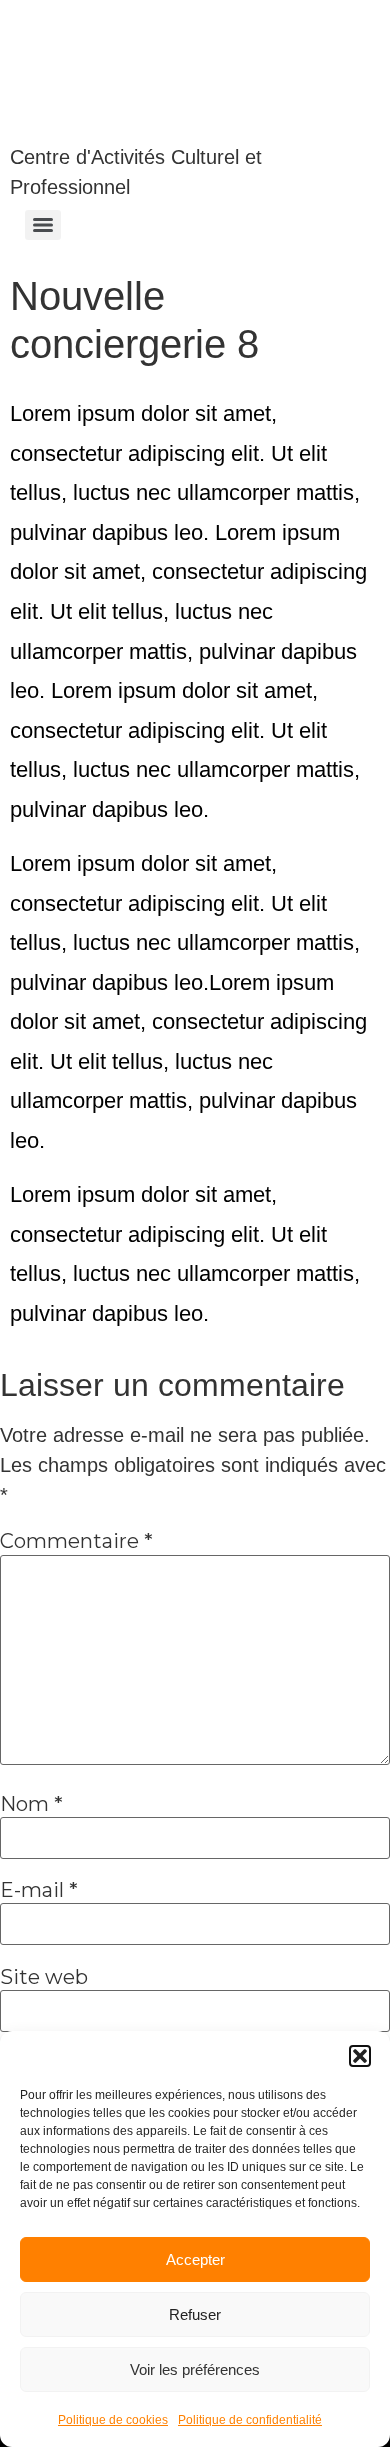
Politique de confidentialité (250, 2420)
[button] (360, 2056)
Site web (44, 1977)
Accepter (195, 2259)
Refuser (195, 2314)
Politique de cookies (113, 2420)
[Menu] (43, 225)
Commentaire (76, 1541)
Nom (31, 1804)
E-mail (39, 1890)
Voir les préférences (195, 2369)
